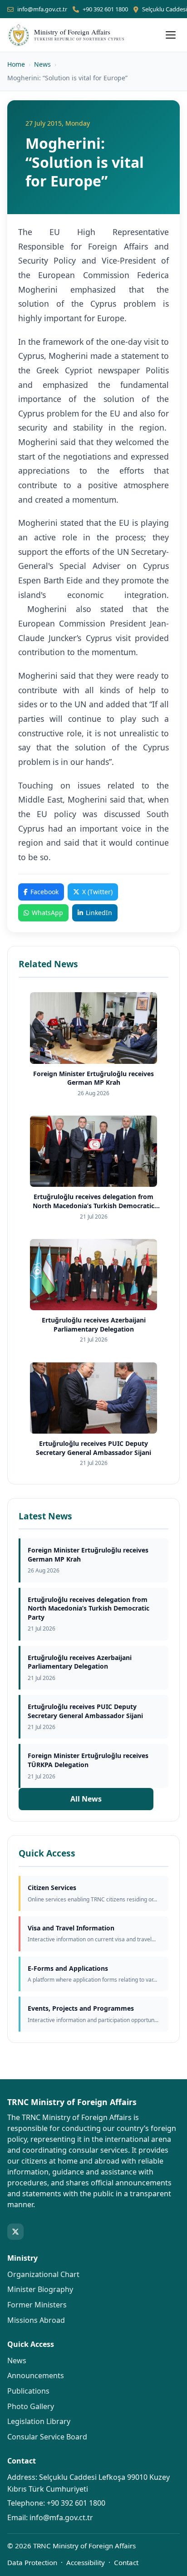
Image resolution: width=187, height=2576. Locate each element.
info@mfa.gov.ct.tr (42, 9)
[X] (15, 2232)
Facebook (44, 892)
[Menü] (171, 35)
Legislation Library (39, 2421)
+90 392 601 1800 (105, 9)
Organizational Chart (43, 2274)
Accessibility (86, 2562)
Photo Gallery (31, 2406)
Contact (126, 2562)
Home (16, 64)
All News (86, 1799)
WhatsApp (47, 913)
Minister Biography (40, 2289)
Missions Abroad (36, 2320)
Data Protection (32, 2562)
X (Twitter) (97, 892)
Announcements (36, 2375)
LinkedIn (99, 913)
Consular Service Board (47, 2437)
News (42, 64)
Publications (28, 2391)
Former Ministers (37, 2305)
